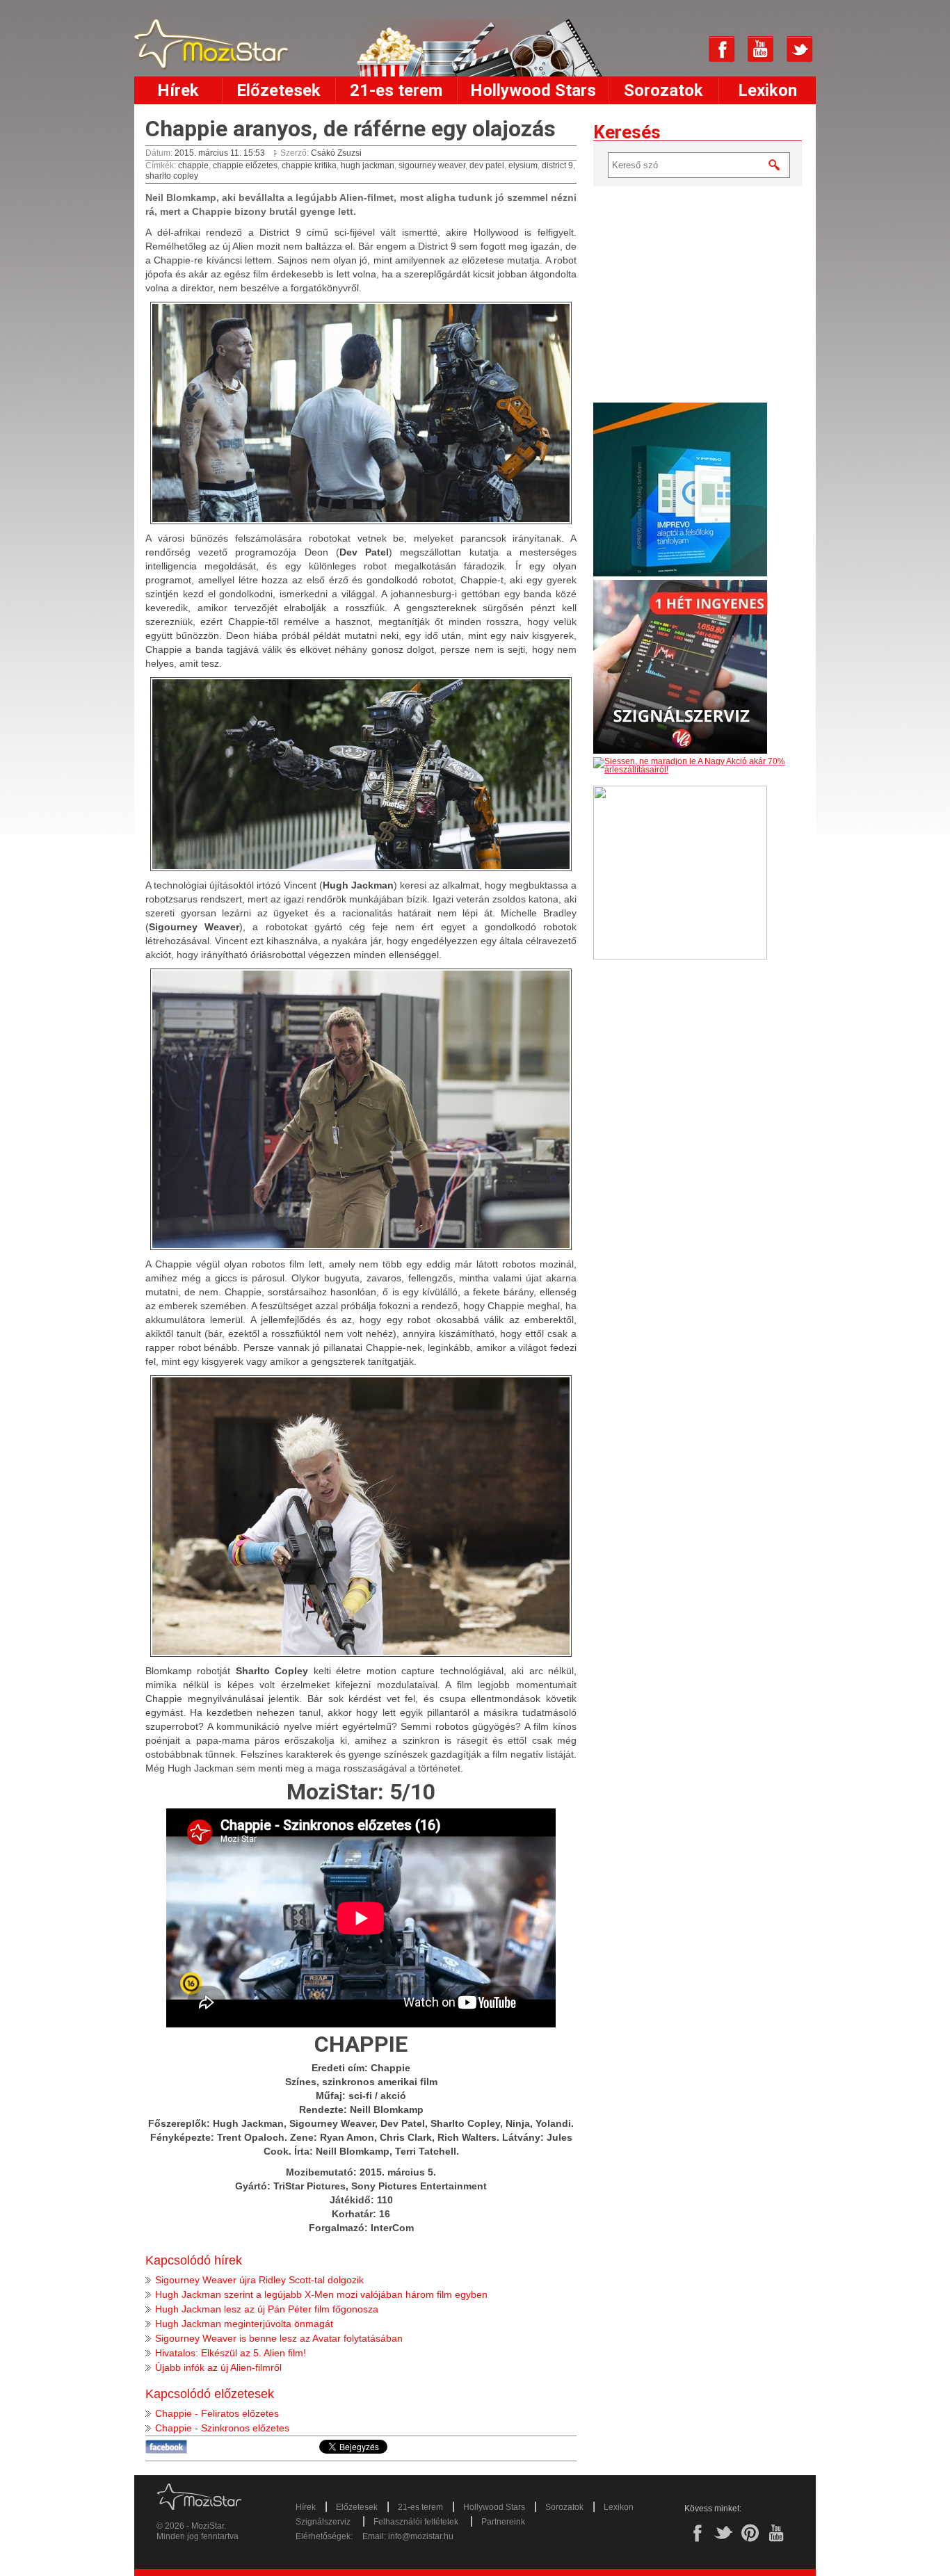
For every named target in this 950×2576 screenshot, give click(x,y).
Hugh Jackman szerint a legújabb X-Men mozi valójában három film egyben (321, 2294)
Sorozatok (663, 90)
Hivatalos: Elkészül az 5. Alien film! (231, 2353)
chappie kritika (309, 165)
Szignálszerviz (323, 2522)
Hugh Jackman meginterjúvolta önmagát (244, 2324)
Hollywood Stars (533, 90)
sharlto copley (172, 176)
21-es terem (396, 90)
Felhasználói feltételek (416, 2522)
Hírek (178, 90)
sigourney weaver (432, 165)
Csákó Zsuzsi (336, 153)
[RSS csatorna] (683, 49)
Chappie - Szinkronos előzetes (222, 2428)
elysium (523, 165)
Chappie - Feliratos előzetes (217, 2413)
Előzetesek (279, 90)
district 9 (557, 165)
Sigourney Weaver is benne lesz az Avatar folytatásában (279, 2338)
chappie (193, 165)
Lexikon (767, 90)
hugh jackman (368, 165)
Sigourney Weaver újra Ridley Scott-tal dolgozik (259, 2280)
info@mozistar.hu (421, 2536)
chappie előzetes (245, 165)
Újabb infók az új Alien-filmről (218, 2367)
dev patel (487, 165)
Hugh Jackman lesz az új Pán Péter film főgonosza (267, 2309)
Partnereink (503, 2522)
